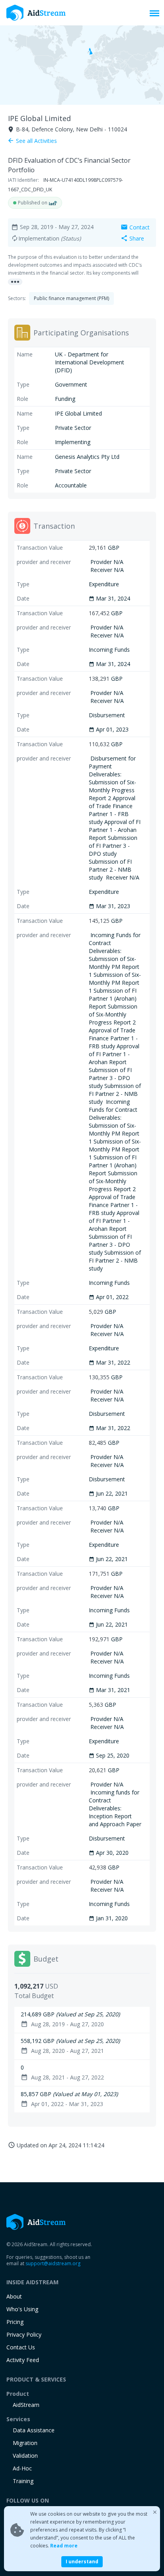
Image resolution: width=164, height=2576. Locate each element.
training (23, 2481)
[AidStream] (36, 2222)
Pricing (15, 2322)
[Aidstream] (36, 13)
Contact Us (21, 2347)
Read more (64, 2546)
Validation (25, 2456)
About (14, 2296)
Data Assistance (34, 2430)
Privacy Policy (24, 2334)
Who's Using (22, 2309)
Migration (25, 2443)
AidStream (26, 2405)
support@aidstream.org (53, 2263)
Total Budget (34, 1996)
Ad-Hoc (22, 2468)
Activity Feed (23, 2360)
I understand (82, 2562)
